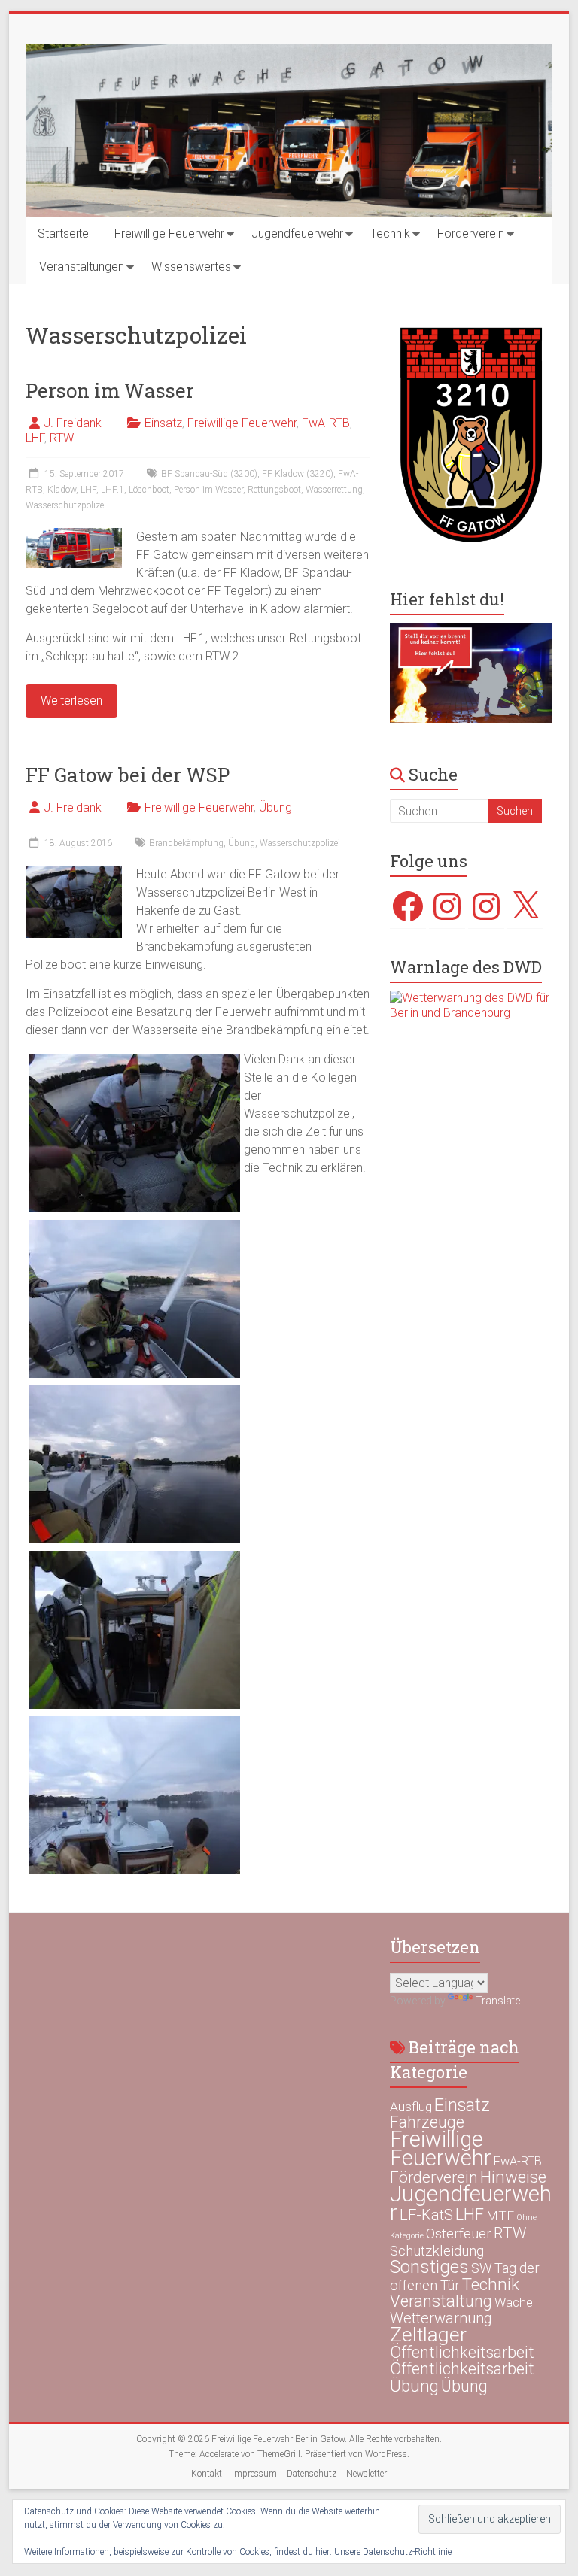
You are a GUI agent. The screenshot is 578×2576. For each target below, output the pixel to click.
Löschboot (149, 490)
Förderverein (471, 234)
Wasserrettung (334, 490)
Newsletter (367, 2474)
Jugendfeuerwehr (297, 234)
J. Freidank (73, 423)
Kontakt (207, 2474)
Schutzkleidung (437, 2251)
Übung (275, 807)
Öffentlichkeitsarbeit (462, 2352)
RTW (62, 438)
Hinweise (513, 2177)
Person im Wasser (110, 390)
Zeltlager (428, 2334)
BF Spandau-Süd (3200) (209, 474)
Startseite (63, 234)
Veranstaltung (441, 2301)
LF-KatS (426, 2215)
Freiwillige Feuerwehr (169, 234)
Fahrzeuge (427, 2122)
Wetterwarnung (441, 2318)
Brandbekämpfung (186, 843)
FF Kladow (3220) (298, 474)
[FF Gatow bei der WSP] (74, 873)
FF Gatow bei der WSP (128, 775)
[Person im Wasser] (74, 535)
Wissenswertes (191, 267)
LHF (35, 438)
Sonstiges (429, 2267)
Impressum (254, 2474)
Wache (514, 2302)
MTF (500, 2216)
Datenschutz (312, 2474)
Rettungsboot (274, 490)
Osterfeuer (459, 2234)
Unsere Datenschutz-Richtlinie (393, 2552)
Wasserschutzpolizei (66, 505)
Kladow (62, 490)
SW (482, 2268)
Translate (498, 2001)
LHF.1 (113, 490)
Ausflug (411, 2107)
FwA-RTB (326, 423)
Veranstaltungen (82, 267)
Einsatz (163, 423)
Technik (390, 234)
